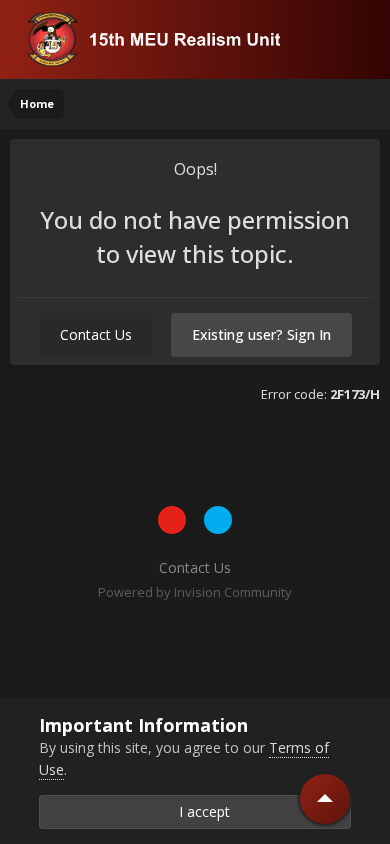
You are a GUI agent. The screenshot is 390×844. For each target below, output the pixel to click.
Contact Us (96, 334)
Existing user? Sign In (261, 334)
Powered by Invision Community (195, 592)
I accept (200, 811)
